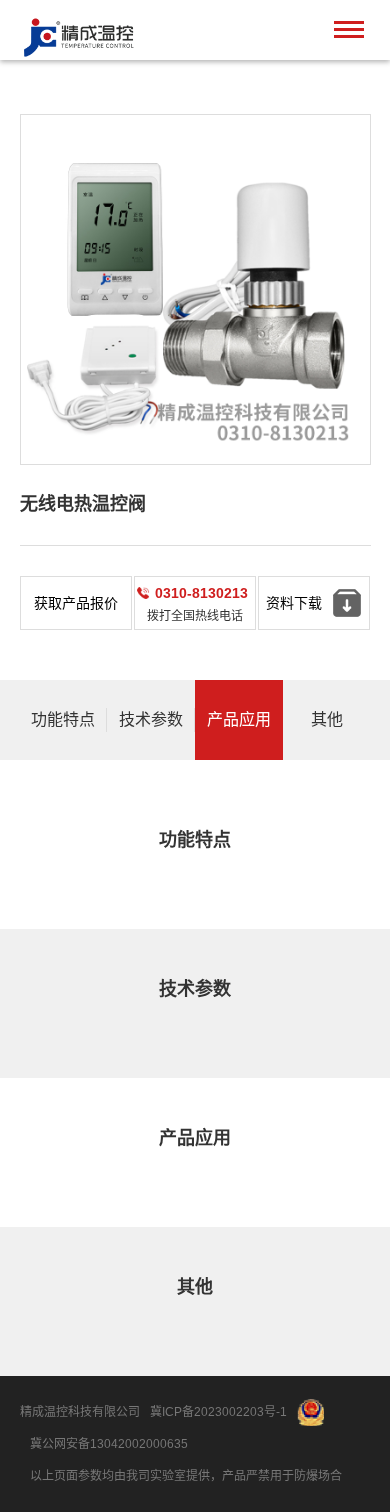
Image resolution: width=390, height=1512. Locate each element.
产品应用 (239, 719)
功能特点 (63, 719)
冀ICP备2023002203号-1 (218, 1412)
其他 (327, 719)
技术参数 (151, 719)
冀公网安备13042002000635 (109, 1444)
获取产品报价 (76, 603)
